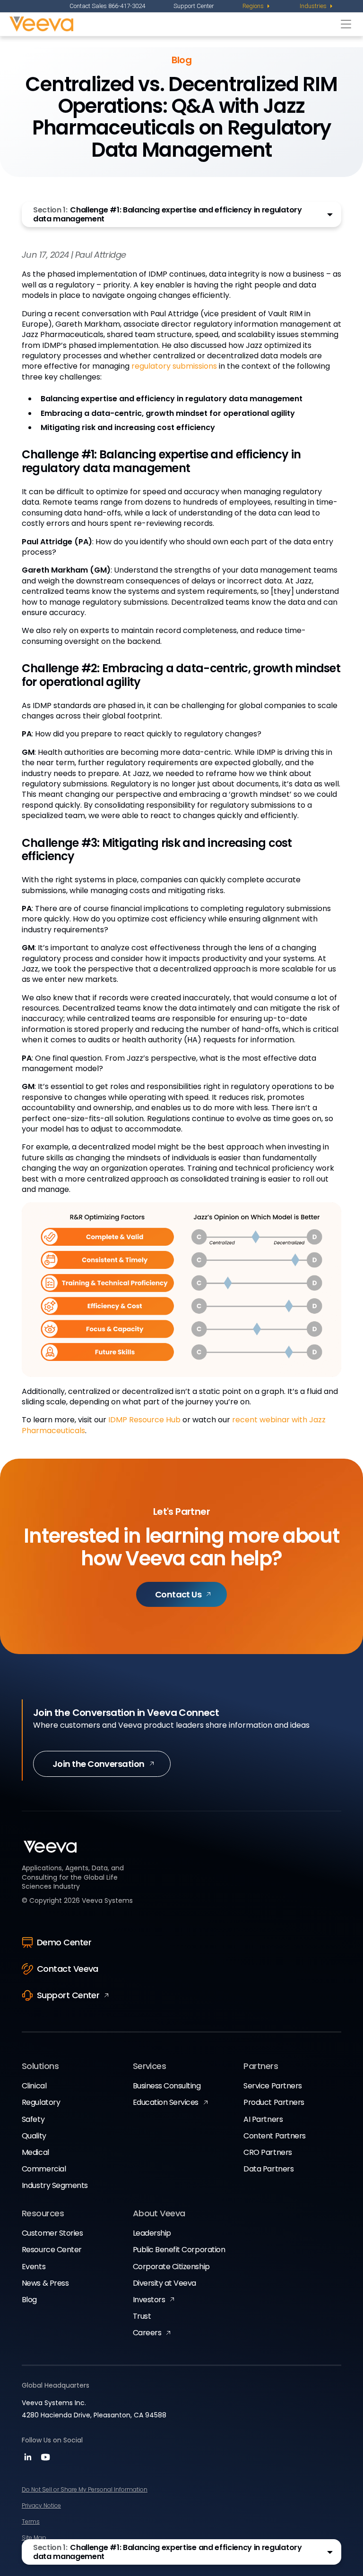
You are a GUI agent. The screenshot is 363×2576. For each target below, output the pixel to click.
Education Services (166, 2102)
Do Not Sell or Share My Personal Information (85, 2489)
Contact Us (178, 1594)
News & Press (45, 2283)
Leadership (152, 2233)
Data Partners (268, 2169)
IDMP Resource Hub (144, 1420)
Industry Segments (55, 2185)
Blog (29, 2300)
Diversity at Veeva (164, 2283)
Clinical (34, 2086)
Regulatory (41, 2102)
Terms (31, 2521)
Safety (33, 2119)
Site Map (34, 2538)
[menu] (257, 6)
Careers (147, 2333)
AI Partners (263, 2119)
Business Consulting (167, 2086)
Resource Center (52, 2250)
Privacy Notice (41, 2505)
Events (34, 2267)
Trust (142, 2316)
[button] (181, 214)
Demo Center (64, 1942)
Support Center (194, 6)
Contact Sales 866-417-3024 (107, 6)
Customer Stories (52, 2233)
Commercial (44, 2169)
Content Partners (274, 2136)
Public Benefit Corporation (179, 2250)
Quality (34, 2136)
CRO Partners (268, 2152)
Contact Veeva (68, 1969)
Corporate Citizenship (171, 2267)
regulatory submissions (174, 366)
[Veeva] (173, 24)
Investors (149, 2300)
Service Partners (272, 2086)
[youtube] (45, 2460)
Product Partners (274, 2102)
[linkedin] (29, 2460)
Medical (35, 2152)
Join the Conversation (99, 1764)
